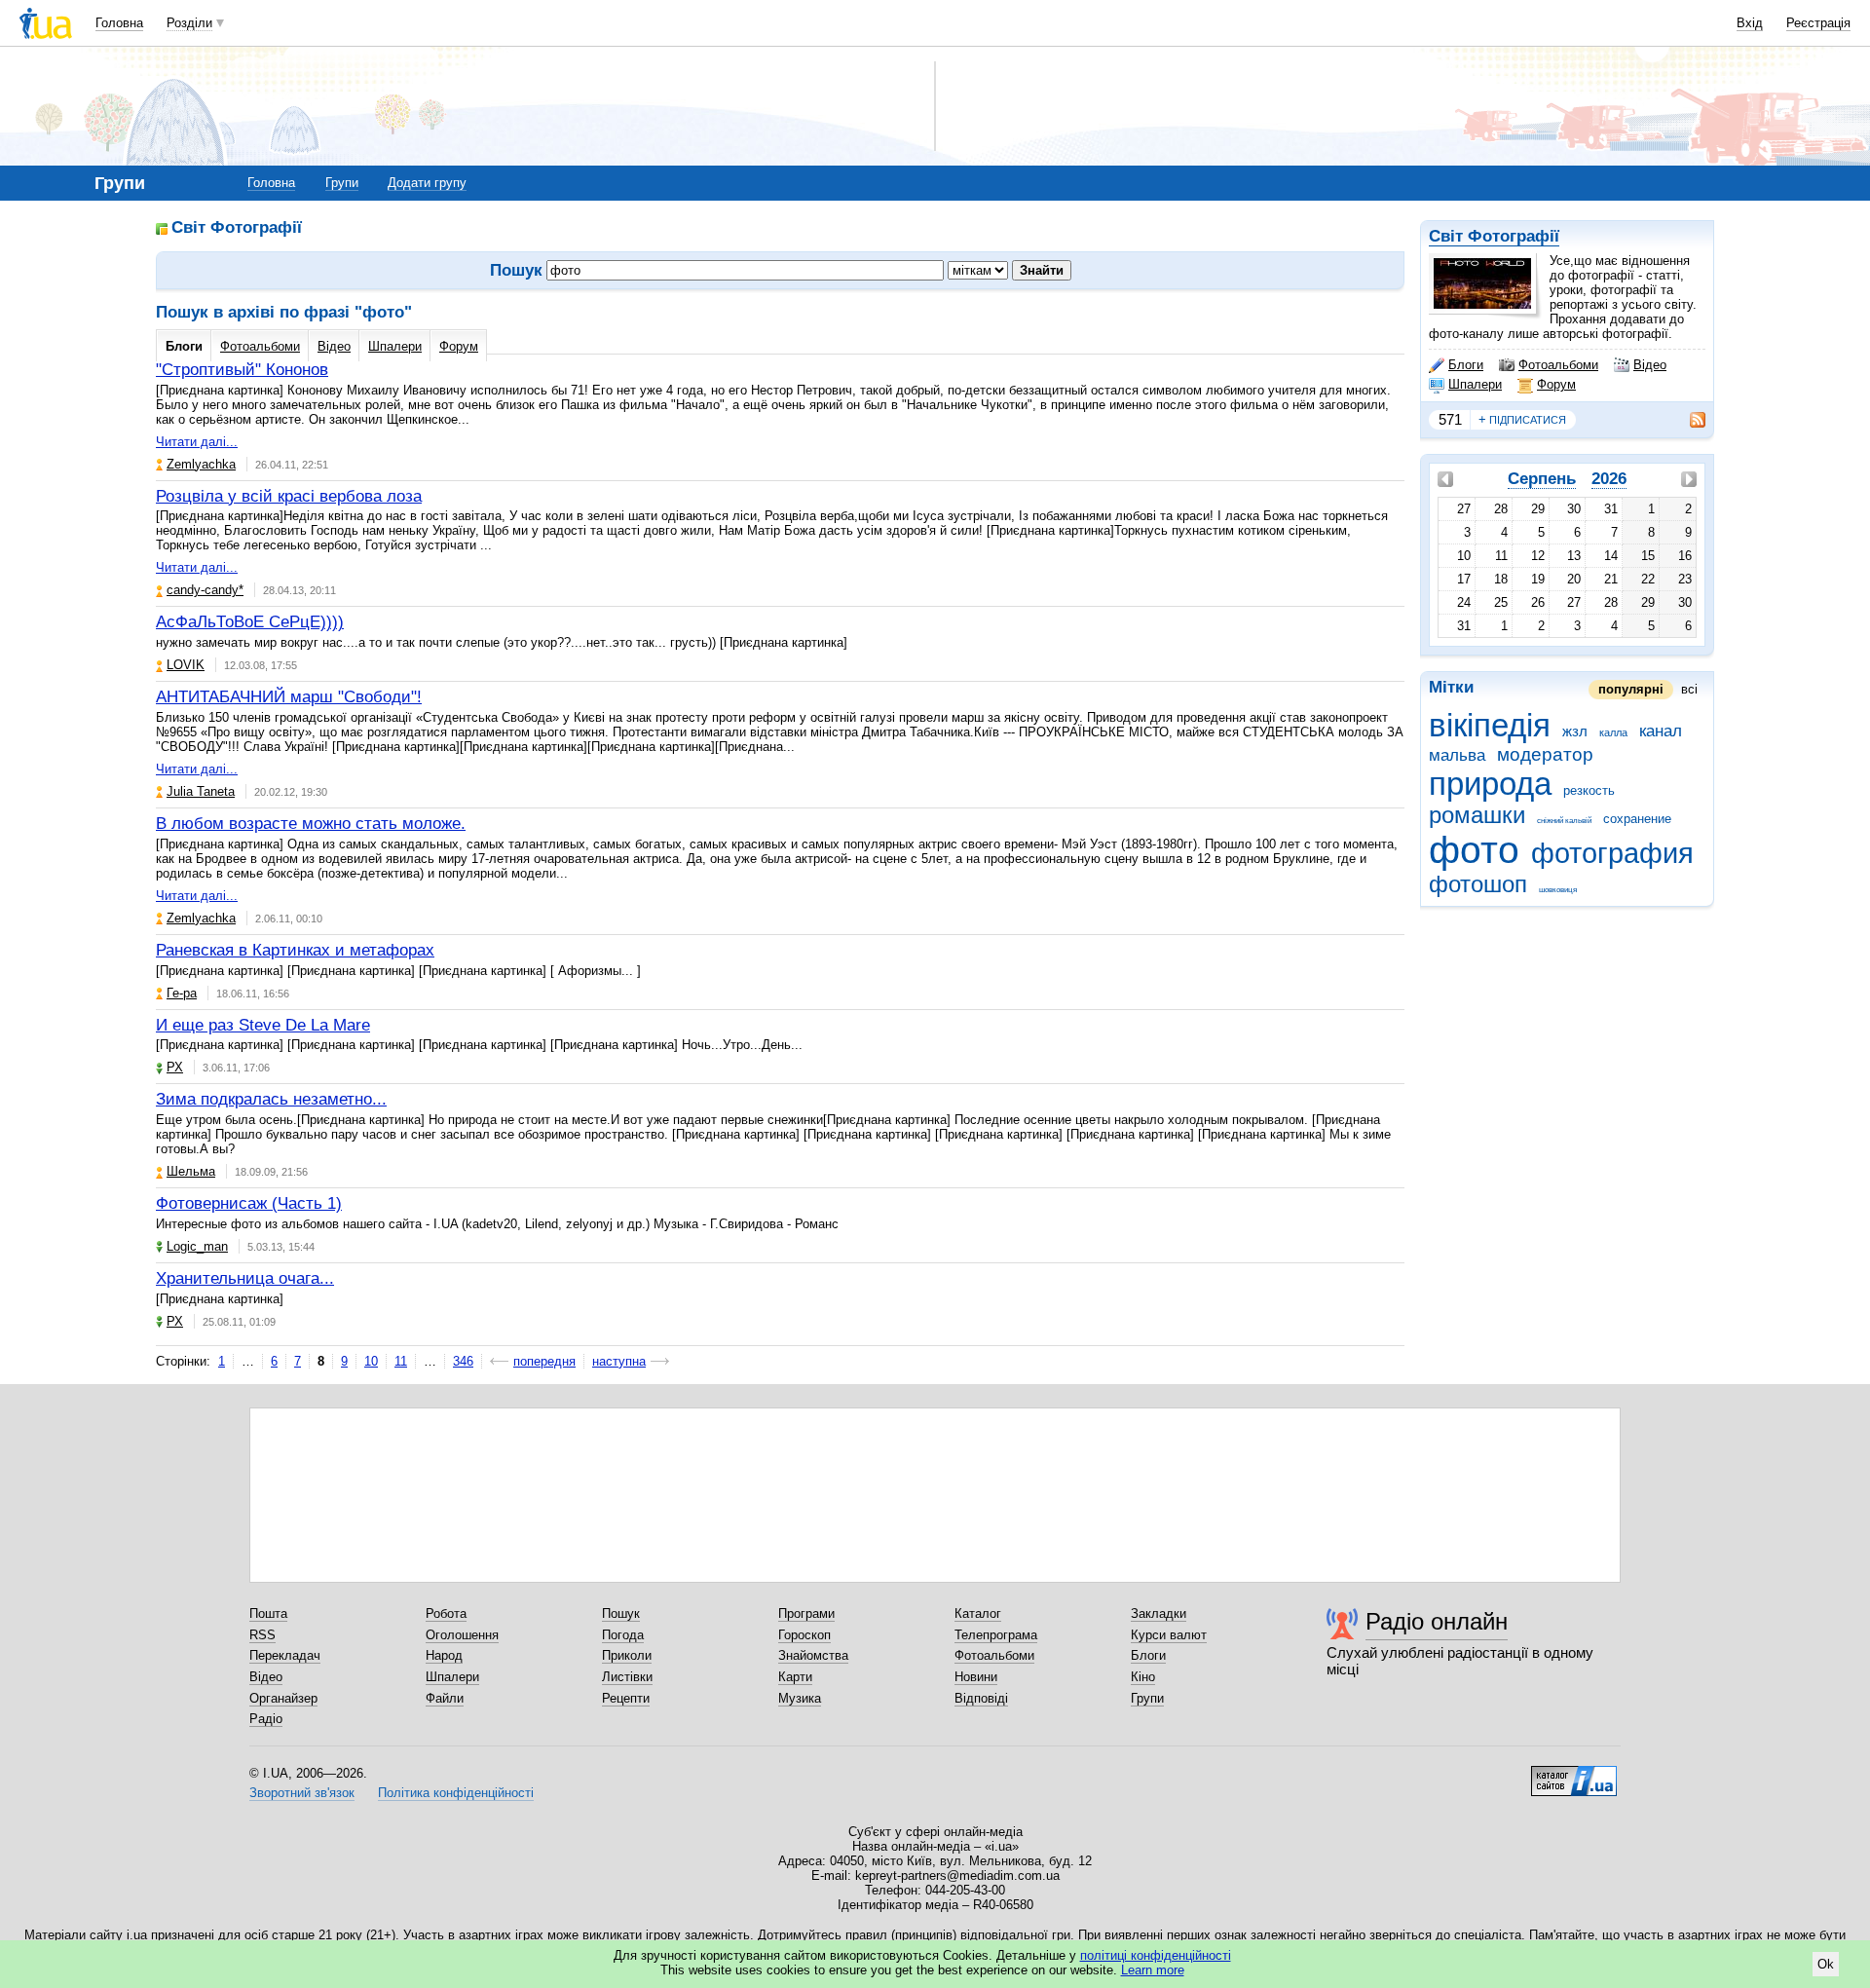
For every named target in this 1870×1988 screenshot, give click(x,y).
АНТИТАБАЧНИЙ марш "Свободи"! (289, 697)
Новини (976, 1677)
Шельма (191, 1171)
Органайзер (283, 1698)
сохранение (1637, 819)
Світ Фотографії (1494, 236)
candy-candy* (205, 590)
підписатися (1522, 419)
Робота (446, 1613)
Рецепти (626, 1698)
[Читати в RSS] (1688, 420)
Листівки (627, 1677)
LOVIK (186, 665)
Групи (342, 183)
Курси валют (1169, 1635)
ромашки (1477, 815)
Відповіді (981, 1698)
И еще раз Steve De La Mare (263, 1025)
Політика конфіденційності (456, 1793)
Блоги (1466, 365)
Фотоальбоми (1558, 365)
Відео (1650, 365)
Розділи (189, 23)
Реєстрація (1818, 23)
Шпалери (1475, 384)
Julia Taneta (201, 791)
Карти (795, 1677)
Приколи (627, 1655)
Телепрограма (996, 1635)
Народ (444, 1655)
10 (371, 1361)
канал (1661, 731)
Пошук (621, 1613)
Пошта (268, 1613)
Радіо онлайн (1437, 1621)
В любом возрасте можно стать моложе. (311, 824)
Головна (119, 23)
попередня (544, 1361)
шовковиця (1558, 890)
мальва (1457, 755)
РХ (175, 1067)
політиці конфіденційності (1156, 1955)
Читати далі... (197, 442)
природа (1490, 784)
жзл (1575, 731)
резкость (1589, 790)
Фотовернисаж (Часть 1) (249, 1203)
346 (463, 1361)
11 (401, 1361)
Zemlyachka (201, 464)
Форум (1556, 384)
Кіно (1143, 1677)
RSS (262, 1635)
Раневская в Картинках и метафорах (295, 950)
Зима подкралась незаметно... (271, 1099)
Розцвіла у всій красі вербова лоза (289, 496)
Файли (445, 1698)
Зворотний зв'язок (302, 1793)
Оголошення (462, 1635)
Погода (623, 1635)
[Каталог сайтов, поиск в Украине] (1574, 1774)
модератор (1545, 754)
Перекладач (285, 1655)
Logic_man (197, 1246)
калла (1613, 732)
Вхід (1750, 23)
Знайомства (813, 1655)
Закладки (1159, 1613)
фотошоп (1478, 884)
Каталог (978, 1613)
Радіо (266, 1719)
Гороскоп (804, 1635)
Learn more (1153, 1970)
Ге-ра (182, 993)
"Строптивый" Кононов (242, 370)
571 (1450, 419)
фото (1474, 850)
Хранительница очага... (245, 1278)
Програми (806, 1613)
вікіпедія (1490, 725)
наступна (619, 1361)
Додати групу (427, 183)
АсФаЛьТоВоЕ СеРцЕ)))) (250, 622)
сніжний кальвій (1564, 821)
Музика (800, 1698)
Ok (1826, 1964)
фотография (1612, 853)
